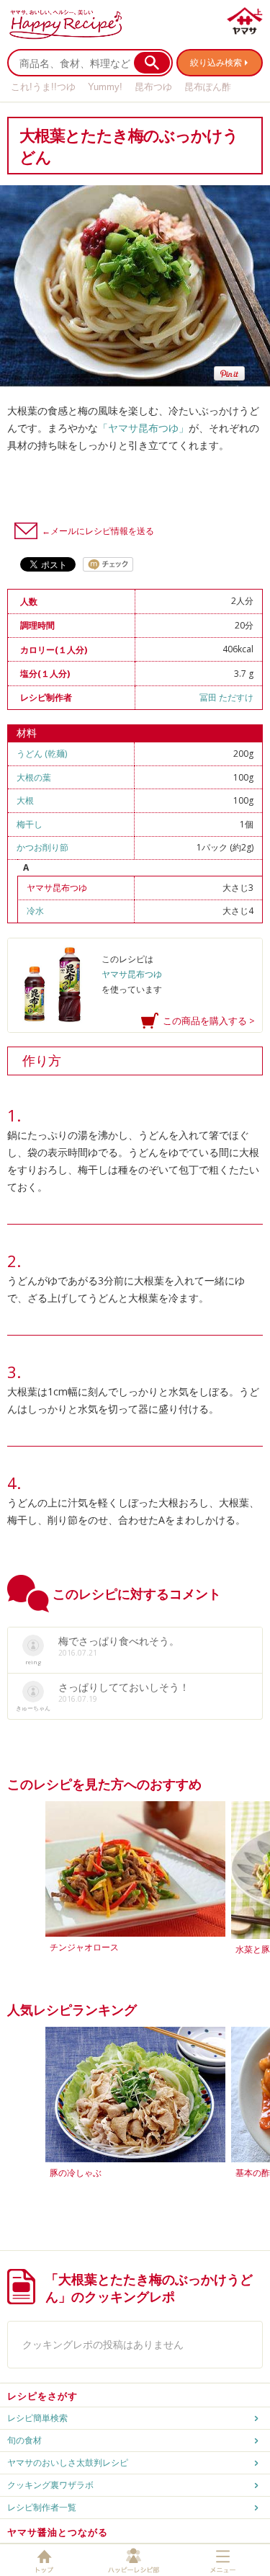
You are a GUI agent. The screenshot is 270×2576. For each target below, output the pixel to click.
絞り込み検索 (216, 62)
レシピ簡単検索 (37, 2418)
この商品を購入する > (209, 1021)
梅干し (30, 824)
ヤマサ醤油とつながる (58, 2532)
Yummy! (105, 87)
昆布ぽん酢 (208, 87)
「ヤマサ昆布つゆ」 (143, 428)
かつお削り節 (42, 847)
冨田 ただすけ (226, 697)
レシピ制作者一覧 (42, 2507)
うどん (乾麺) (42, 754)
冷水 (35, 911)
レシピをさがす (42, 2396)
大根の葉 (34, 777)
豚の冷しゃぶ (76, 2173)
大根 (25, 800)
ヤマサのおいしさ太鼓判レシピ (68, 2462)
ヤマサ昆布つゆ (57, 888)
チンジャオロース (84, 1947)
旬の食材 (24, 2440)
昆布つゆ (153, 87)
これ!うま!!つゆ (43, 87)
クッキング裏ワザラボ (50, 2485)
